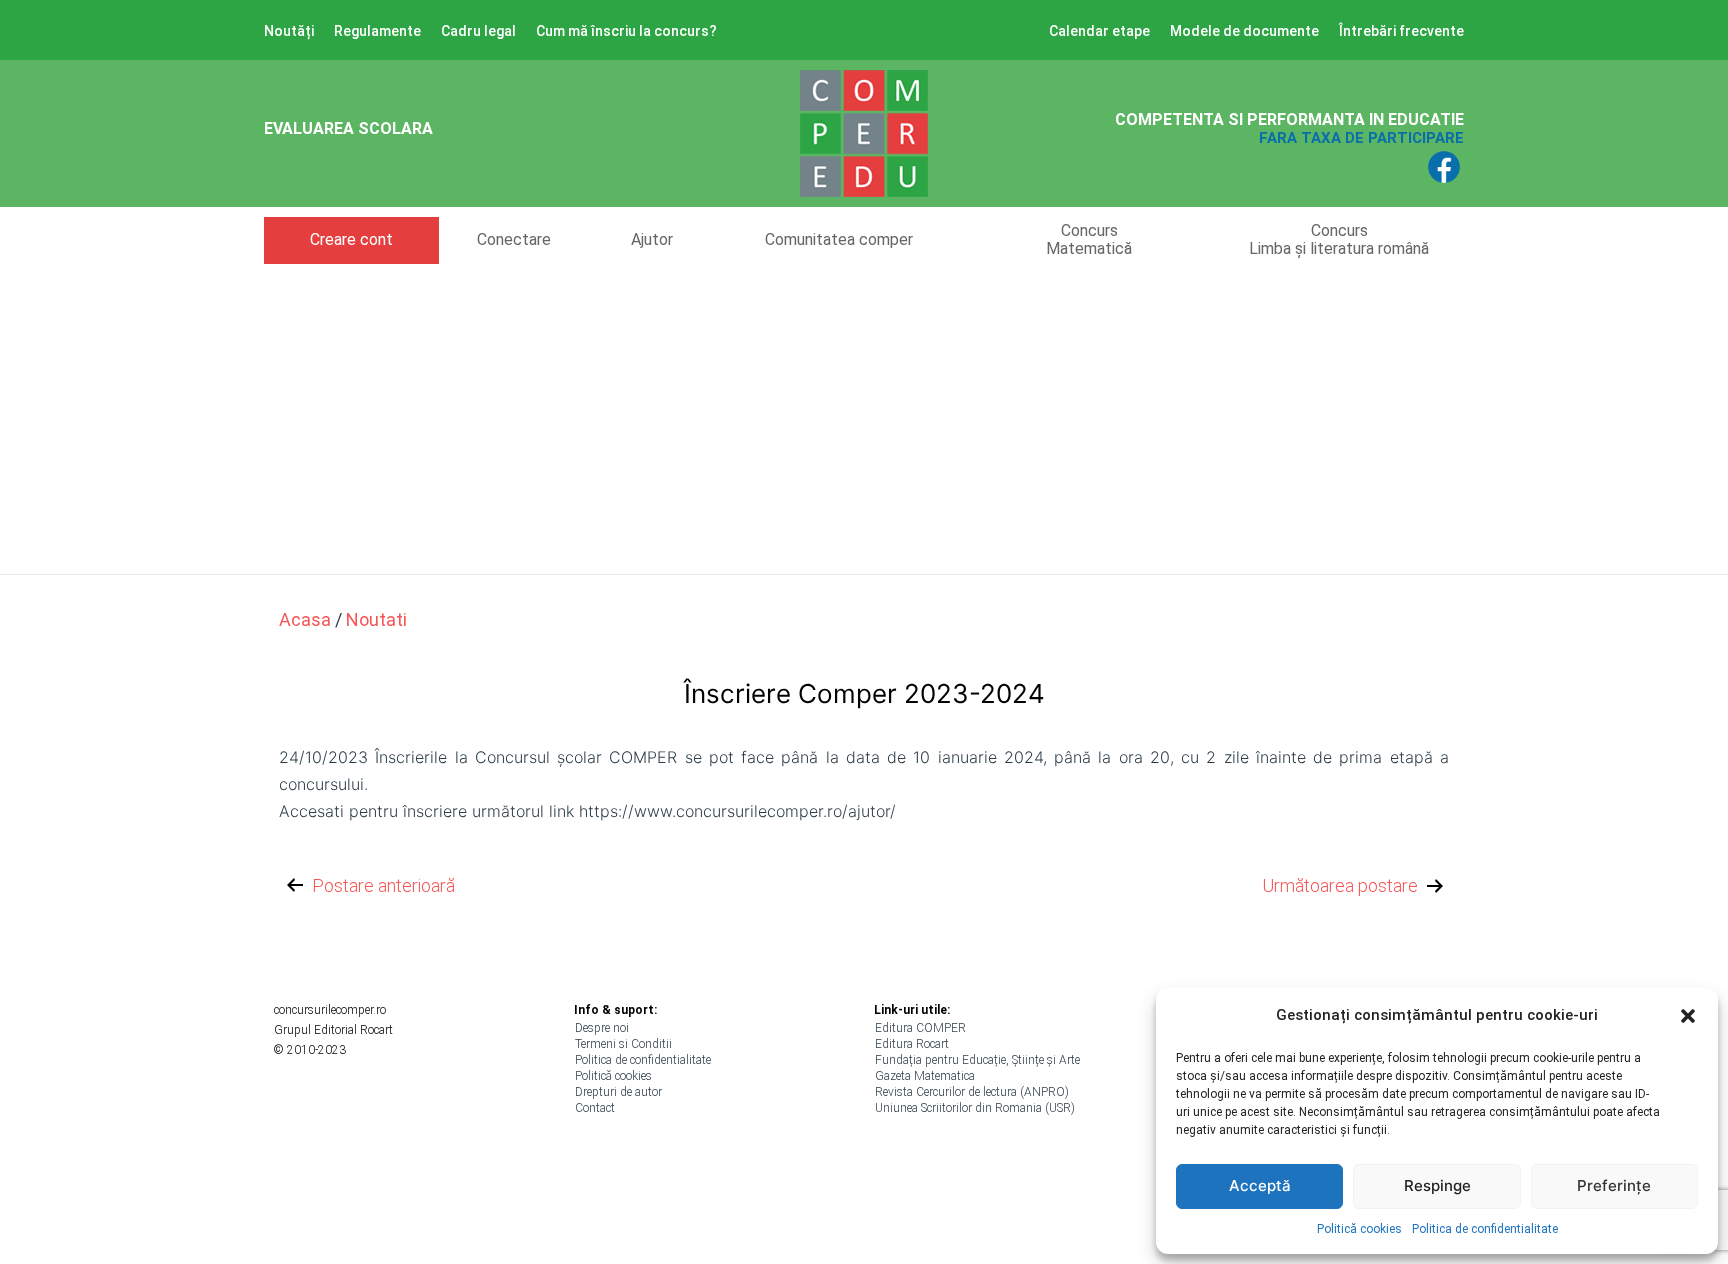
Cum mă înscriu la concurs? (626, 31)
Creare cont (351, 239)
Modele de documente (1244, 31)
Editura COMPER (920, 1028)
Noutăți (289, 31)
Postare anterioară (383, 885)
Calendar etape (1099, 31)
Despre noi (602, 1028)
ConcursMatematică (1089, 239)
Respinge (1437, 1185)
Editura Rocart (912, 1044)
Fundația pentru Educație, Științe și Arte (977, 1060)
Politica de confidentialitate (1485, 1229)
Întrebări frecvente (1401, 31)
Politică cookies (1359, 1229)
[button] (1688, 1016)
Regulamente (377, 31)
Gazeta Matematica (925, 1076)
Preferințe (1614, 1185)
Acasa (305, 619)
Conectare (514, 239)
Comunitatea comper (839, 239)
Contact (595, 1108)
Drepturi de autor (618, 1092)
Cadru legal (478, 31)
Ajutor (652, 239)
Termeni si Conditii (623, 1044)
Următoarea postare (1340, 885)
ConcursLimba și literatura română (1339, 239)
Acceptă (1260, 1185)
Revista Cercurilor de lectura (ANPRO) (972, 1092)
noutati (376, 619)
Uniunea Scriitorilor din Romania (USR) (975, 1108)
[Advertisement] (864, 414)
